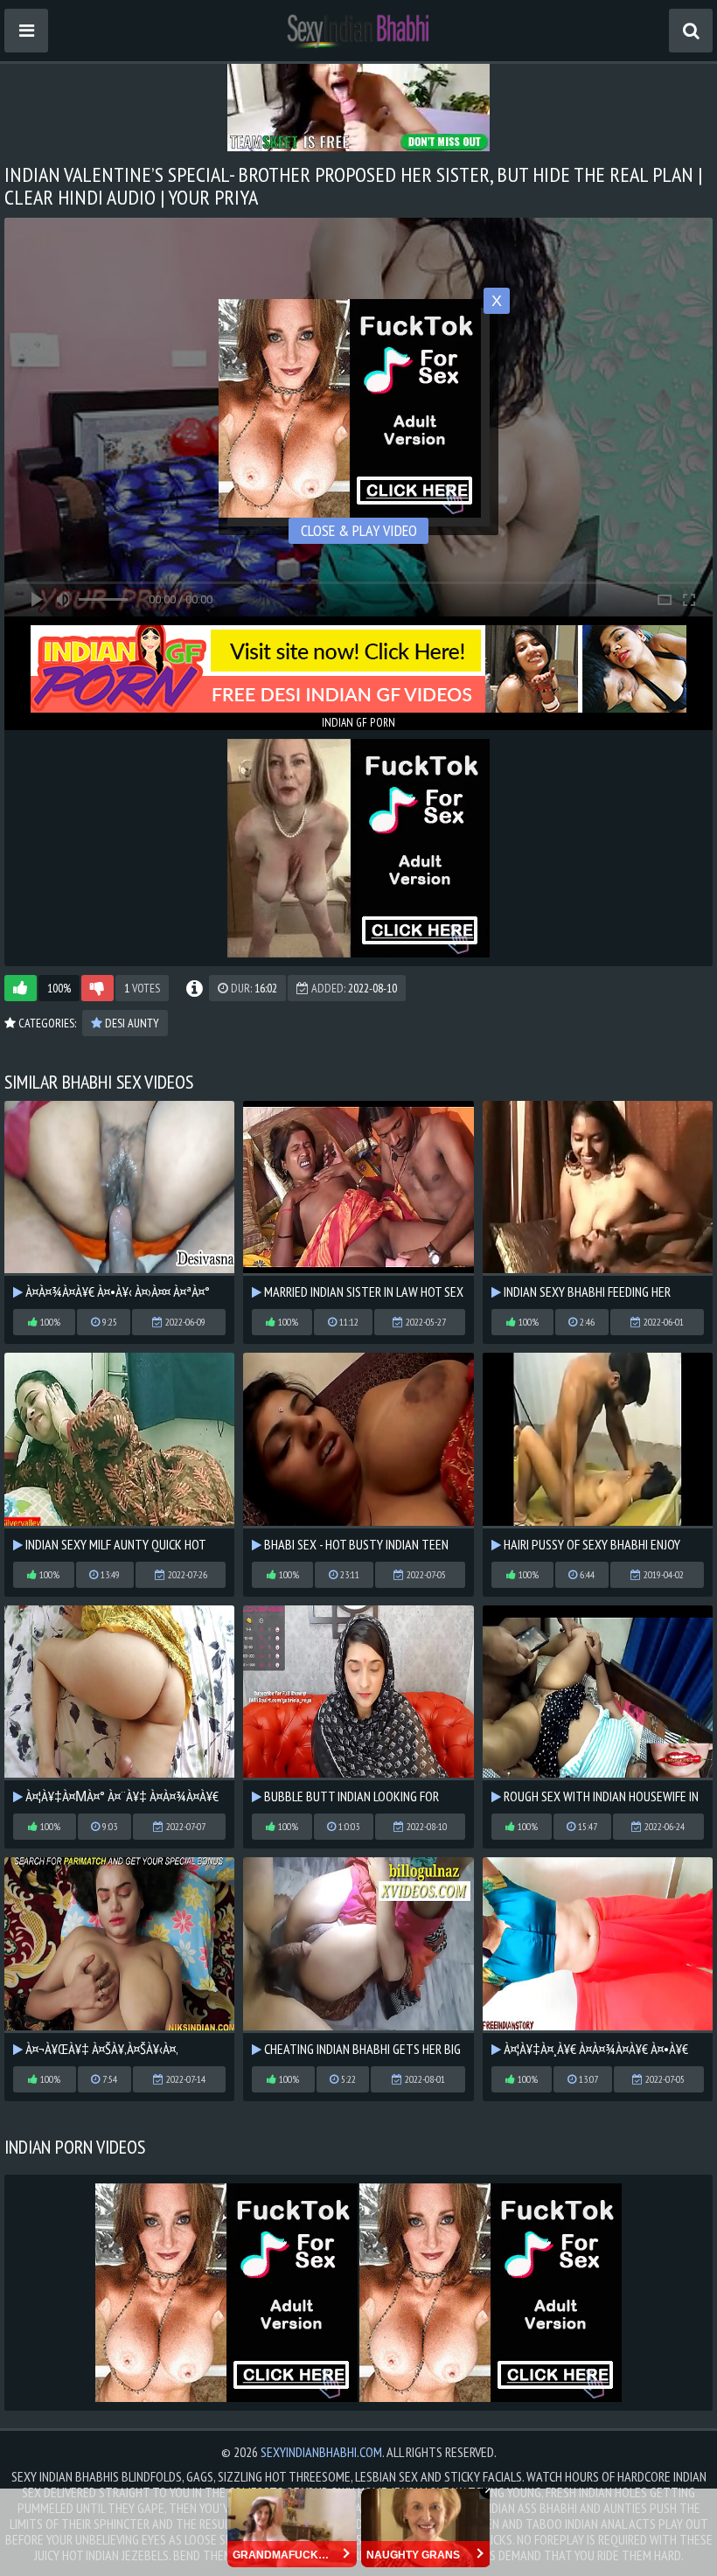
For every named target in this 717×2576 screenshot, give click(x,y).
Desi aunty (131, 1023)
